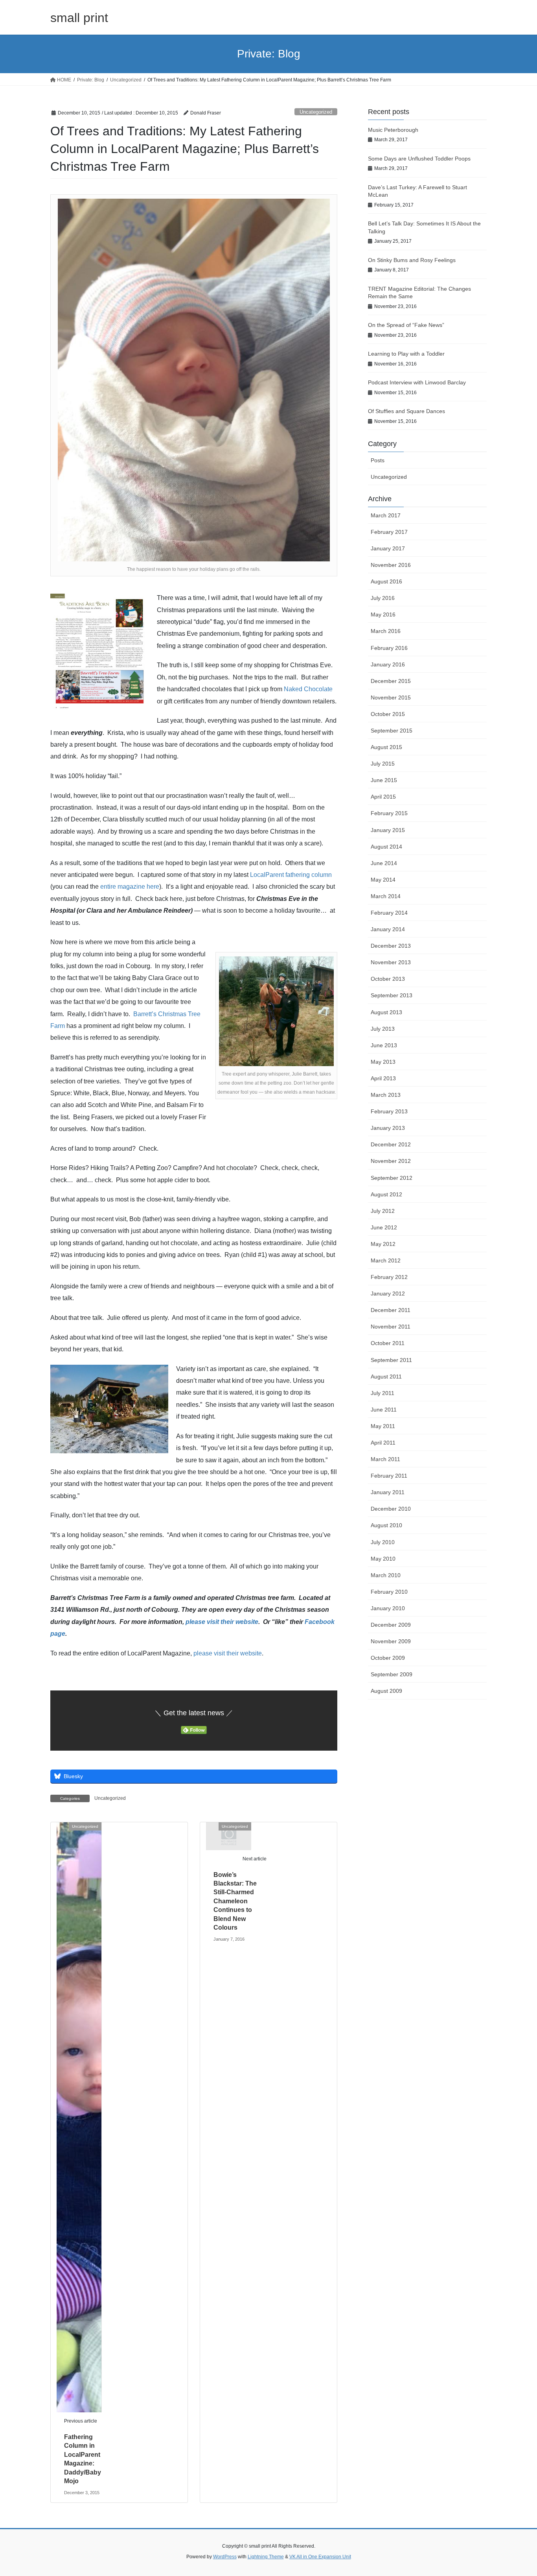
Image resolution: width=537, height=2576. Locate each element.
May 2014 (383, 880)
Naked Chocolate (308, 689)
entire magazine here (130, 887)
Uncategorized (316, 112)
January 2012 (388, 1294)
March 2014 (386, 896)
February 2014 (389, 913)
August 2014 (386, 847)
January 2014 (388, 929)
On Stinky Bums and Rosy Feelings (412, 260)
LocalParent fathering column (291, 875)
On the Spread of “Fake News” (406, 325)
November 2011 (391, 1327)
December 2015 (391, 681)
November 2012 (391, 1161)
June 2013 (384, 1045)
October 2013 (388, 979)
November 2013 (391, 962)
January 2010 (388, 1608)
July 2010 (383, 1542)
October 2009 (388, 1658)
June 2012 (384, 1227)
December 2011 (391, 1310)
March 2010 (386, 1575)
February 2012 (389, 1277)
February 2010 (389, 1592)
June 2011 (384, 1410)
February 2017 (389, 532)
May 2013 (383, 1062)
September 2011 (391, 1360)
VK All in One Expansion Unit (320, 2557)
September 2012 (392, 1178)
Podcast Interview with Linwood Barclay (417, 382)
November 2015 (391, 698)
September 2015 (392, 731)
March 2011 (385, 1459)
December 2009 (391, 1625)
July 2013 (383, 1029)
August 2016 (386, 581)
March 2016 (386, 631)
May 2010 (383, 1559)
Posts (378, 460)
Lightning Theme (266, 2557)
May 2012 (383, 1244)
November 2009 (391, 1641)
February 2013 (389, 1111)
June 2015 (384, 780)
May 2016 (383, 614)
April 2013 (383, 1078)
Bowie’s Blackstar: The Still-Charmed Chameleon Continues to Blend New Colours (235, 1901)
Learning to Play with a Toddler (406, 354)
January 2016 (388, 664)
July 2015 (383, 764)
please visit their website (222, 1622)
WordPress (225, 2557)
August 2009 (386, 1691)
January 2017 (388, 548)
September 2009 (392, 1674)
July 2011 (383, 1393)
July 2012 (383, 1211)
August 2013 (386, 1012)
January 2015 (388, 830)
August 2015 (386, 747)
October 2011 (388, 1343)
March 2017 (386, 515)
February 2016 (389, 648)
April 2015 (383, 797)
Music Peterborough (393, 130)
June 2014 (384, 863)
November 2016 (391, 565)
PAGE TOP (517, 2492)
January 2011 (388, 1492)
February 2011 (389, 1476)
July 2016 (383, 598)
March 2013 (386, 1095)
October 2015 (388, 714)
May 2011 (383, 1426)
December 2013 (391, 946)
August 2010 (386, 1525)
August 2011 (386, 1377)
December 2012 (391, 1144)
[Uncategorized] (79, 2117)
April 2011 (383, 1443)
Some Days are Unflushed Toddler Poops (419, 159)
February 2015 (389, 813)
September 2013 (392, 995)
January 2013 (388, 1128)
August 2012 (386, 1194)
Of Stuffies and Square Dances (406, 411)
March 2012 (386, 1260)
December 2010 (391, 1509)
